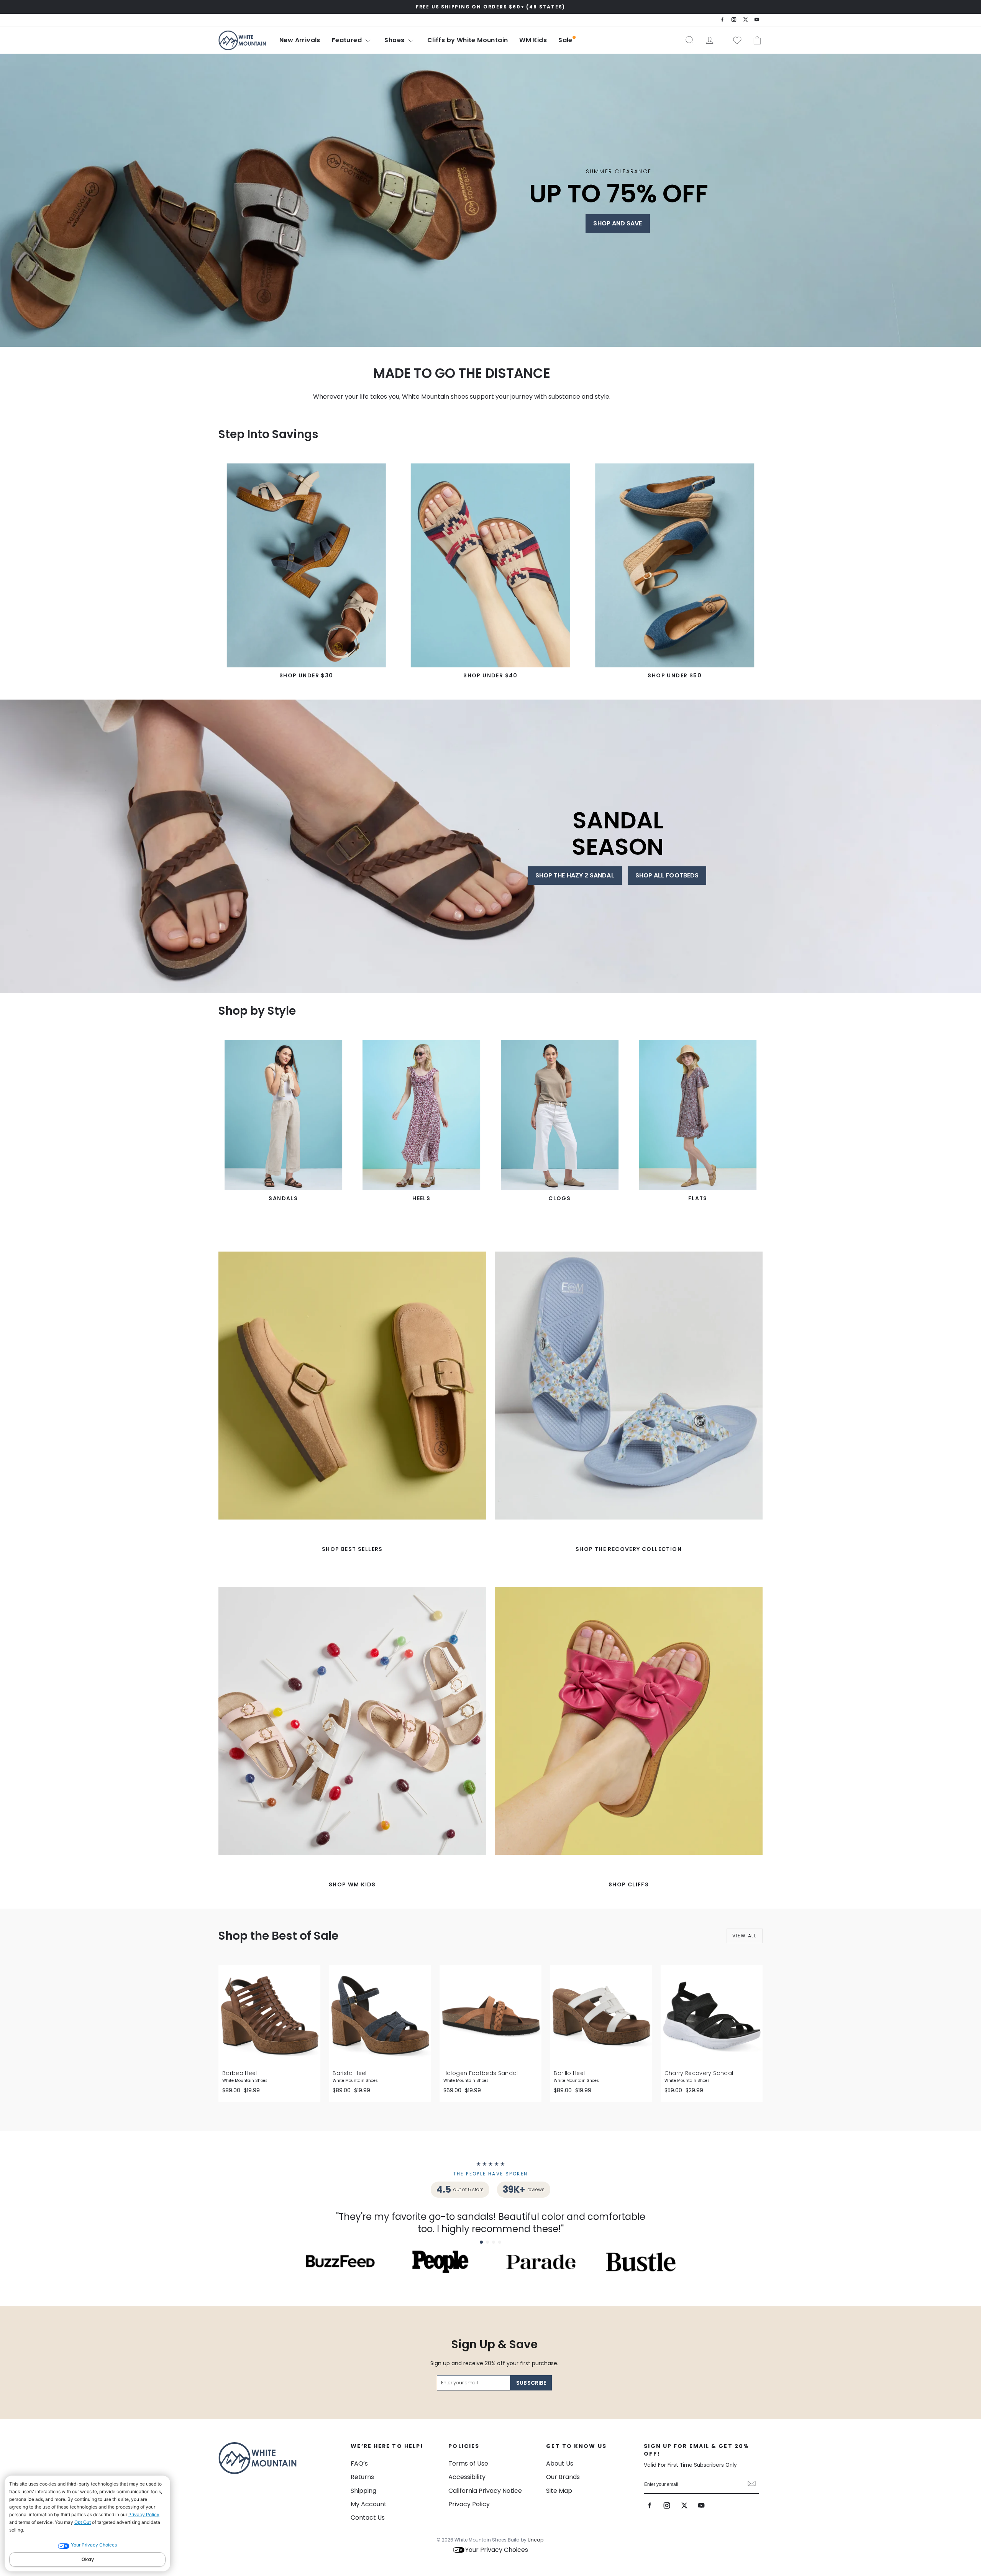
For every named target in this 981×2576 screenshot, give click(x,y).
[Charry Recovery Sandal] (712, 2016)
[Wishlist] (734, 40)
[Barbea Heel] (269, 2016)
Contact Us (368, 2518)
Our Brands (563, 2477)
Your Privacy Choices (497, 2550)
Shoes (395, 40)
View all (745, 1936)
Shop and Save (618, 223)
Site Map (559, 2491)
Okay (88, 2559)
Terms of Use (468, 2463)
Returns (362, 2477)
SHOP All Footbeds (667, 875)
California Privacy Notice (485, 2491)
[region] (490, 7)
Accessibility (467, 2477)
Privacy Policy (144, 2514)
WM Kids (533, 40)
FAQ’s (359, 2463)
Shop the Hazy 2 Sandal (575, 875)
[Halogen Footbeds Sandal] (490, 2016)
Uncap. (536, 2540)
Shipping (363, 2491)
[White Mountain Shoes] (242, 40)
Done (752, 2484)
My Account (369, 2504)
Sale (565, 40)
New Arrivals (300, 40)
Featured (348, 40)
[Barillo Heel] (601, 2016)
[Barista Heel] (380, 2016)
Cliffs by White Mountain (468, 40)
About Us (560, 2463)
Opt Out (83, 2522)
